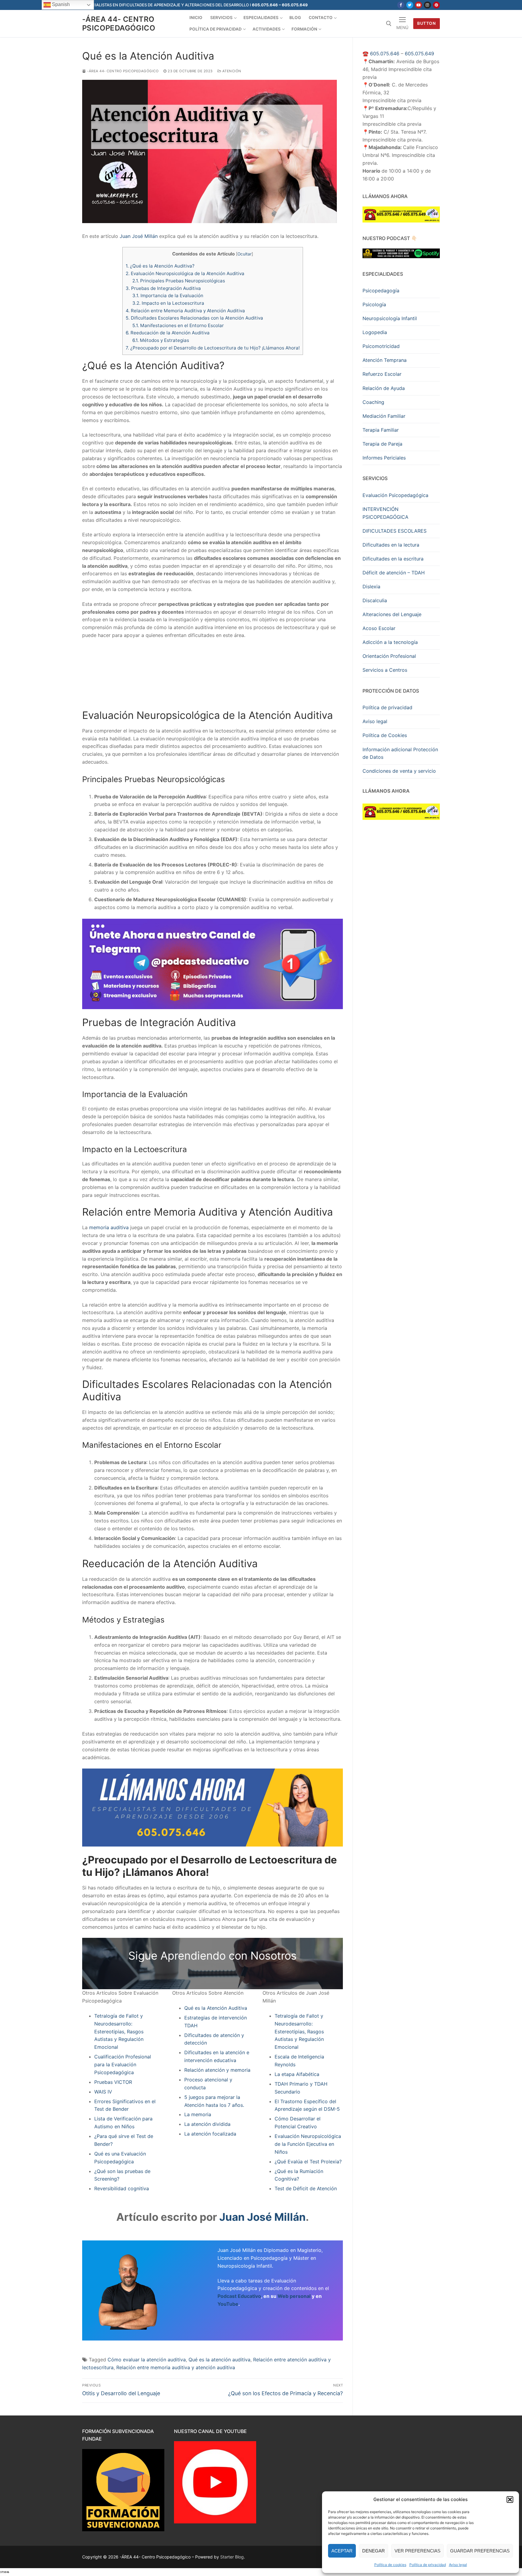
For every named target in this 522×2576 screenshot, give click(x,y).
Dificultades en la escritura (393, 559)
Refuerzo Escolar (382, 374)
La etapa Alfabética (297, 2074)
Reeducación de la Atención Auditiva (168, 333)
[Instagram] (427, 5)
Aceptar (342, 2551)
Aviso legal (458, 2565)
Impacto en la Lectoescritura (168, 303)
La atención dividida (207, 2124)
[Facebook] (401, 5)
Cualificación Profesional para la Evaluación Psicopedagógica (123, 2064)
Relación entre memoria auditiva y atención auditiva (176, 2367)
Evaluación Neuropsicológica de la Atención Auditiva (185, 273)
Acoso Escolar (379, 628)
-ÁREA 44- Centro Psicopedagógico (119, 24)
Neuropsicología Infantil (390, 318)
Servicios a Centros (385, 670)
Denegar (374, 2551)
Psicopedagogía (381, 291)
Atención (231, 71)
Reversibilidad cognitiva (122, 2188)
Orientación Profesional (389, 656)
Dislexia (371, 586)
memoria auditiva (109, 1227)
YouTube (228, 2304)
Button (426, 23)
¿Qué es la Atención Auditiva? (160, 266)
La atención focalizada (210, 2134)
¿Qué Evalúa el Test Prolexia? (308, 2162)
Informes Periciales (384, 458)
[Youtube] (419, 5)
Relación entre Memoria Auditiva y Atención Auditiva (185, 311)
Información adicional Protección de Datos (400, 753)
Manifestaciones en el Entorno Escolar (178, 325)
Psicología (374, 304)
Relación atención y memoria (217, 2070)
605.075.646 (385, 54)
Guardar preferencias (480, 2551)
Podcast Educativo (239, 2296)
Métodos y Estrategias (161, 340)
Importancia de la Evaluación (168, 296)
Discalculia (375, 600)
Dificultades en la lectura (391, 545)
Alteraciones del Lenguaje (392, 614)
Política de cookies (390, 2565)
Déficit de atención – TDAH (394, 573)
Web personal (294, 2296)
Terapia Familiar (381, 430)
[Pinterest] (436, 5)
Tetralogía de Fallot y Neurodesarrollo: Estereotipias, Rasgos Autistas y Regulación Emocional (119, 2032)
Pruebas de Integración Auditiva (163, 288)
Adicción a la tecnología (390, 642)
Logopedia (375, 332)
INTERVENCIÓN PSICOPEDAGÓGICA (385, 513)
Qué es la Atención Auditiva (216, 2008)
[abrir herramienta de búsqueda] (389, 24)
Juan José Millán (139, 236)
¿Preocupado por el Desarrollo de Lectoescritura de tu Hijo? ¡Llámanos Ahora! (213, 348)
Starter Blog (232, 2557)
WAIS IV (103, 2092)
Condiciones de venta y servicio (399, 771)
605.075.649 (419, 54)
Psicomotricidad (381, 346)
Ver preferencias (417, 2551)
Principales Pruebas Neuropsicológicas (179, 281)
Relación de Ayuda (384, 388)
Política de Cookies (385, 735)
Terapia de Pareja (382, 444)
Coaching (373, 402)
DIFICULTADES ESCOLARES (395, 531)
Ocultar (245, 254)
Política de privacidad (428, 2565)
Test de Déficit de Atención (306, 2188)
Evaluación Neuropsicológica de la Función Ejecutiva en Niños (308, 2144)
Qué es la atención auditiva (219, 2360)
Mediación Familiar (384, 416)
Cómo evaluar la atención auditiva (147, 2360)
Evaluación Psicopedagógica (395, 495)
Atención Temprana (385, 360)
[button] (510, 2500)
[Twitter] (410, 5)
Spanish (60, 4)
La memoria (198, 2114)
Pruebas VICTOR (113, 2082)
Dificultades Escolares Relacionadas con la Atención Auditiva (194, 318)
